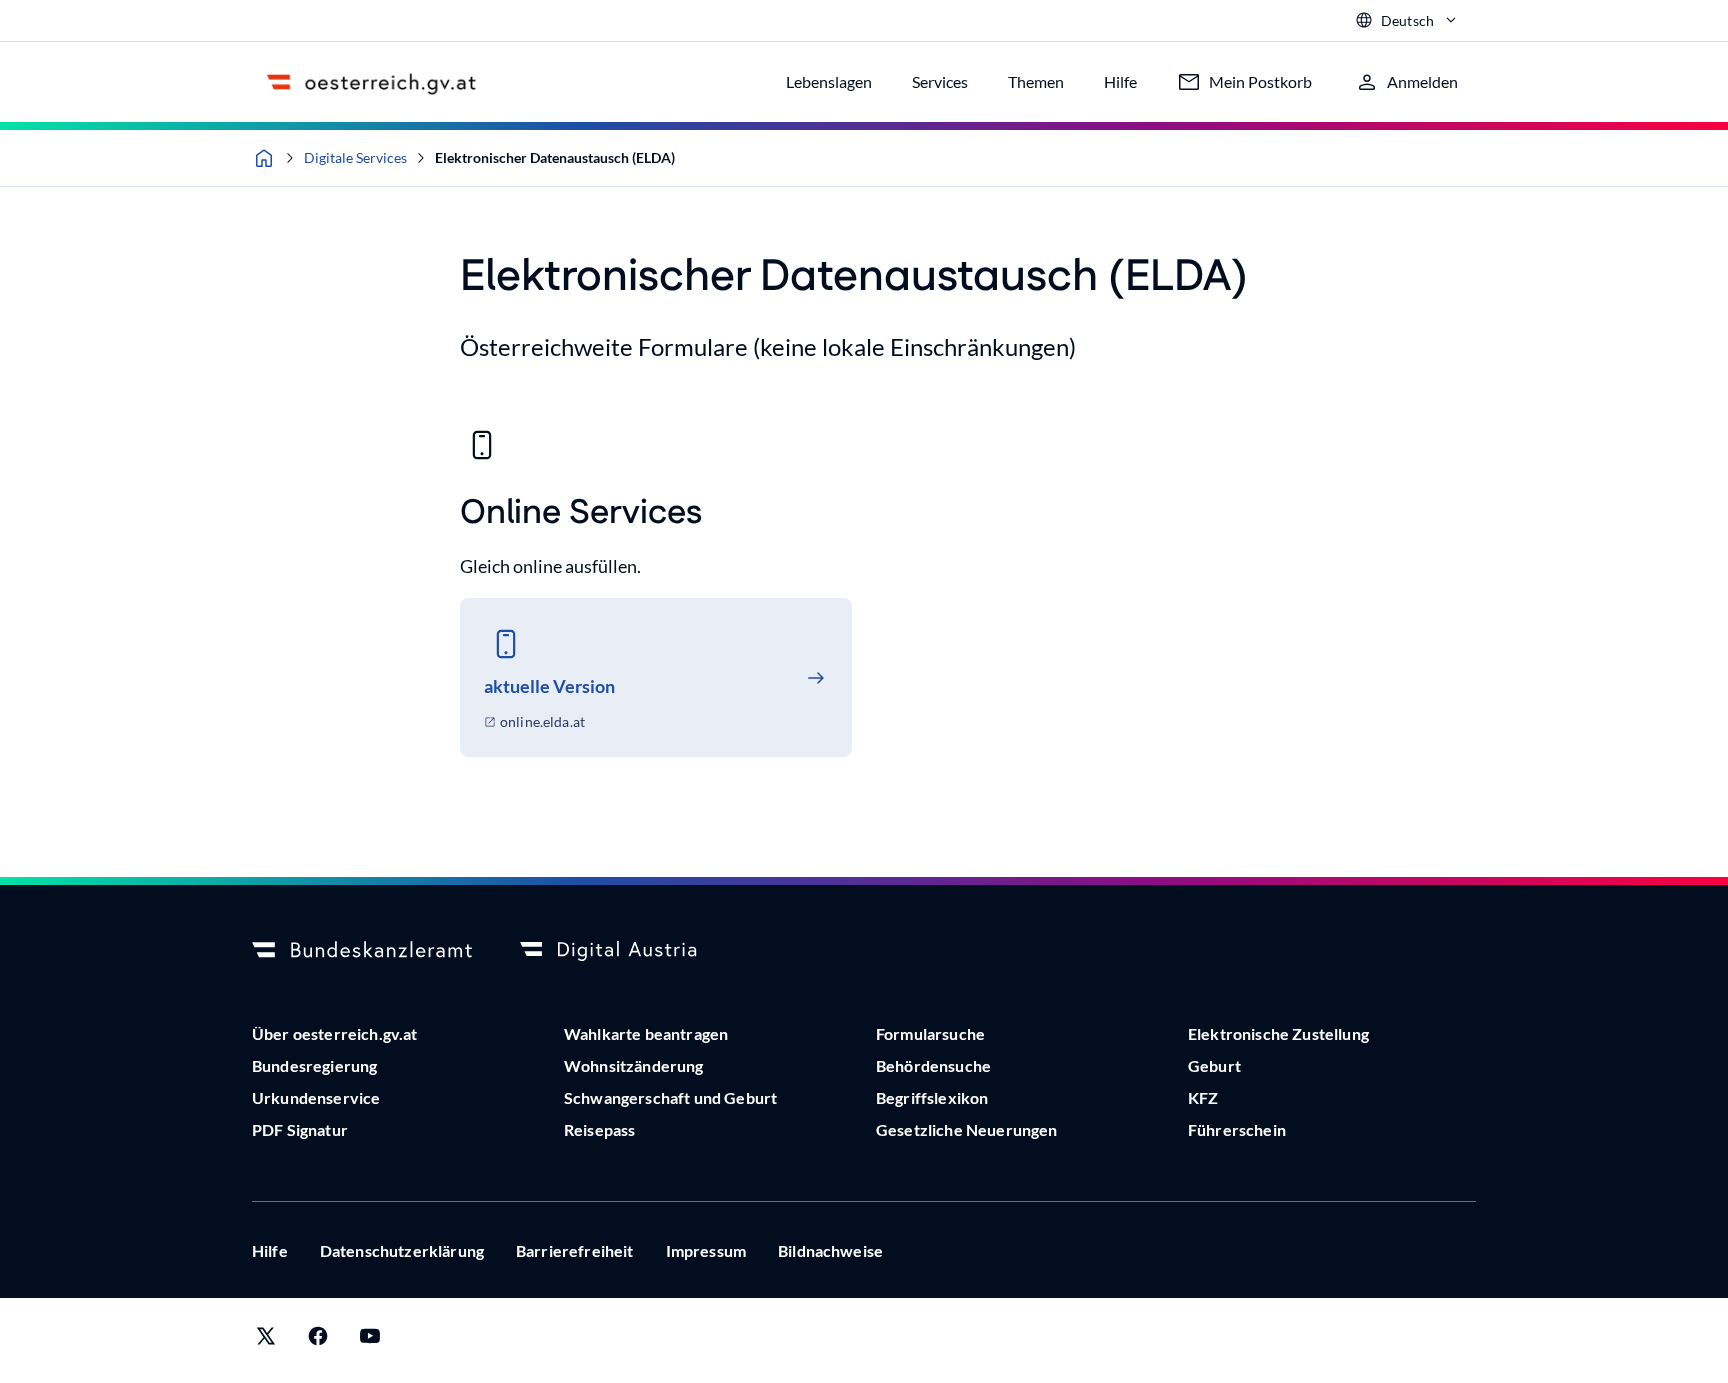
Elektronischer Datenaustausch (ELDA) (555, 157)
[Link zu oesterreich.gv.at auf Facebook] (318, 1340)
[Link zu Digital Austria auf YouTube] (370, 1340)
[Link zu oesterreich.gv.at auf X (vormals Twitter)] (266, 1340)
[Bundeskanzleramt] (362, 951)
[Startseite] (264, 158)
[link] (656, 677)
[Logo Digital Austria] (630, 951)
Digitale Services (355, 157)
